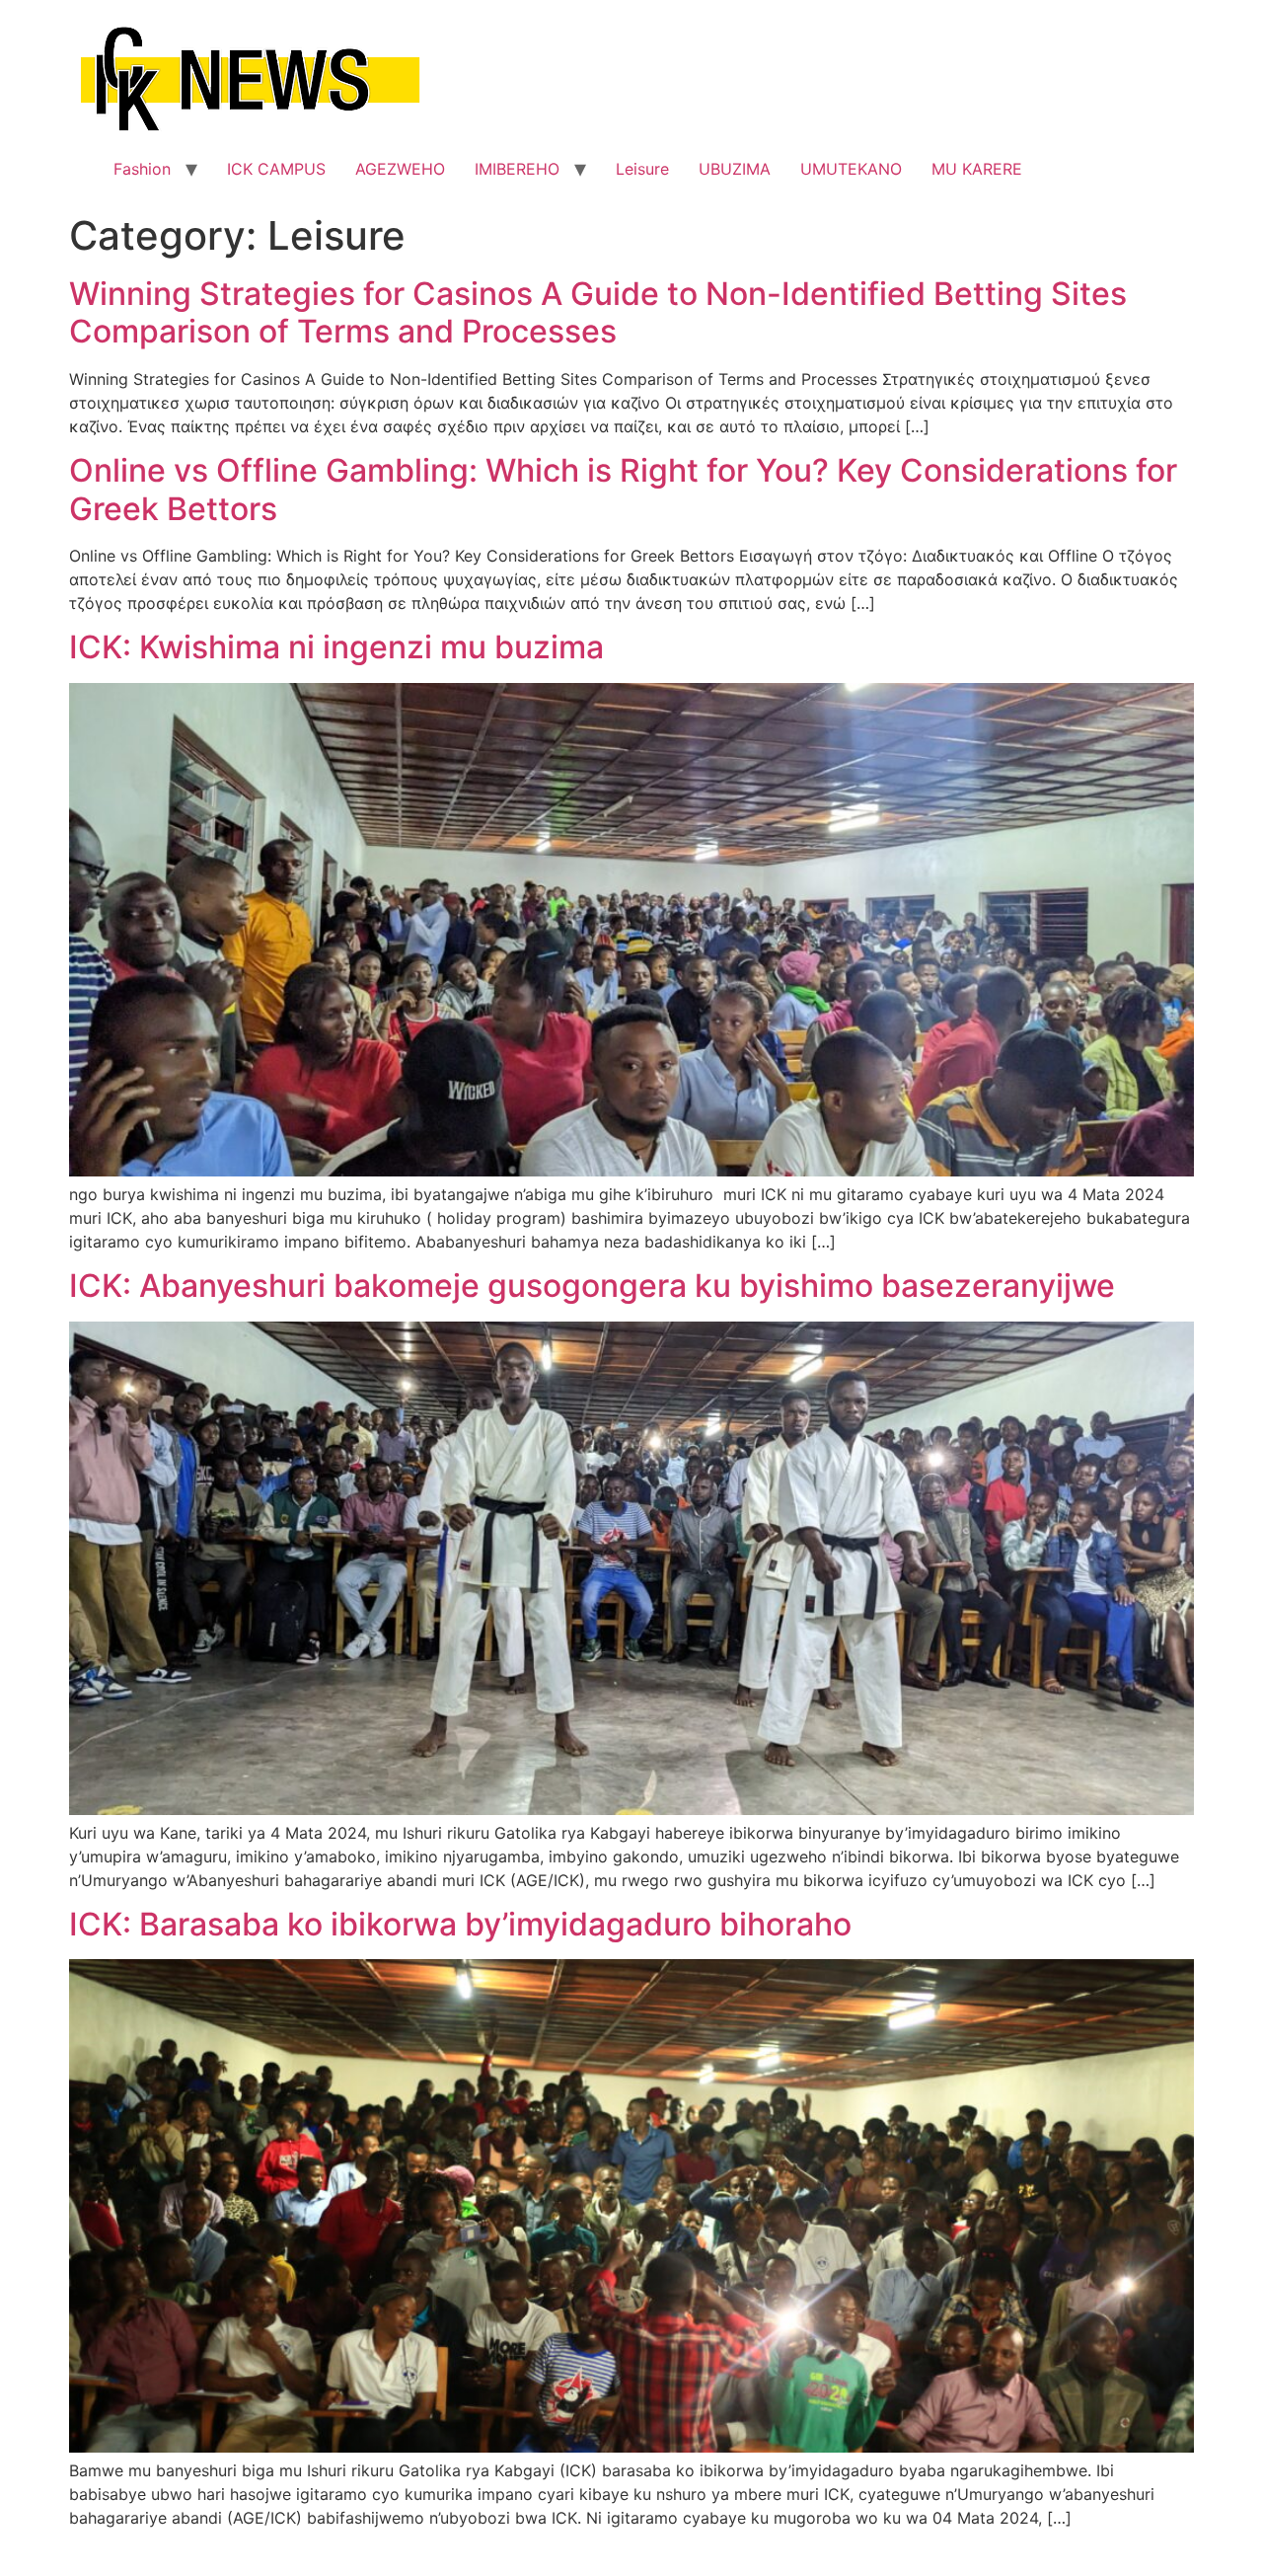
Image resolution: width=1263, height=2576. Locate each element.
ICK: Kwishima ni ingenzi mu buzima (336, 647)
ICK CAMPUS (276, 169)
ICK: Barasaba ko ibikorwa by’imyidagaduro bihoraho (460, 1924)
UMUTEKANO (851, 169)
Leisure (642, 169)
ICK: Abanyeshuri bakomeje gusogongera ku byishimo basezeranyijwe (592, 1286)
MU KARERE (977, 169)
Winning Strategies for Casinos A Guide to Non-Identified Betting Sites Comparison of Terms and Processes (598, 312)
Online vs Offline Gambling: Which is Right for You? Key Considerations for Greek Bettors (623, 489)
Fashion (142, 169)
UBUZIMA (735, 169)
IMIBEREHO (517, 169)
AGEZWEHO (400, 169)
